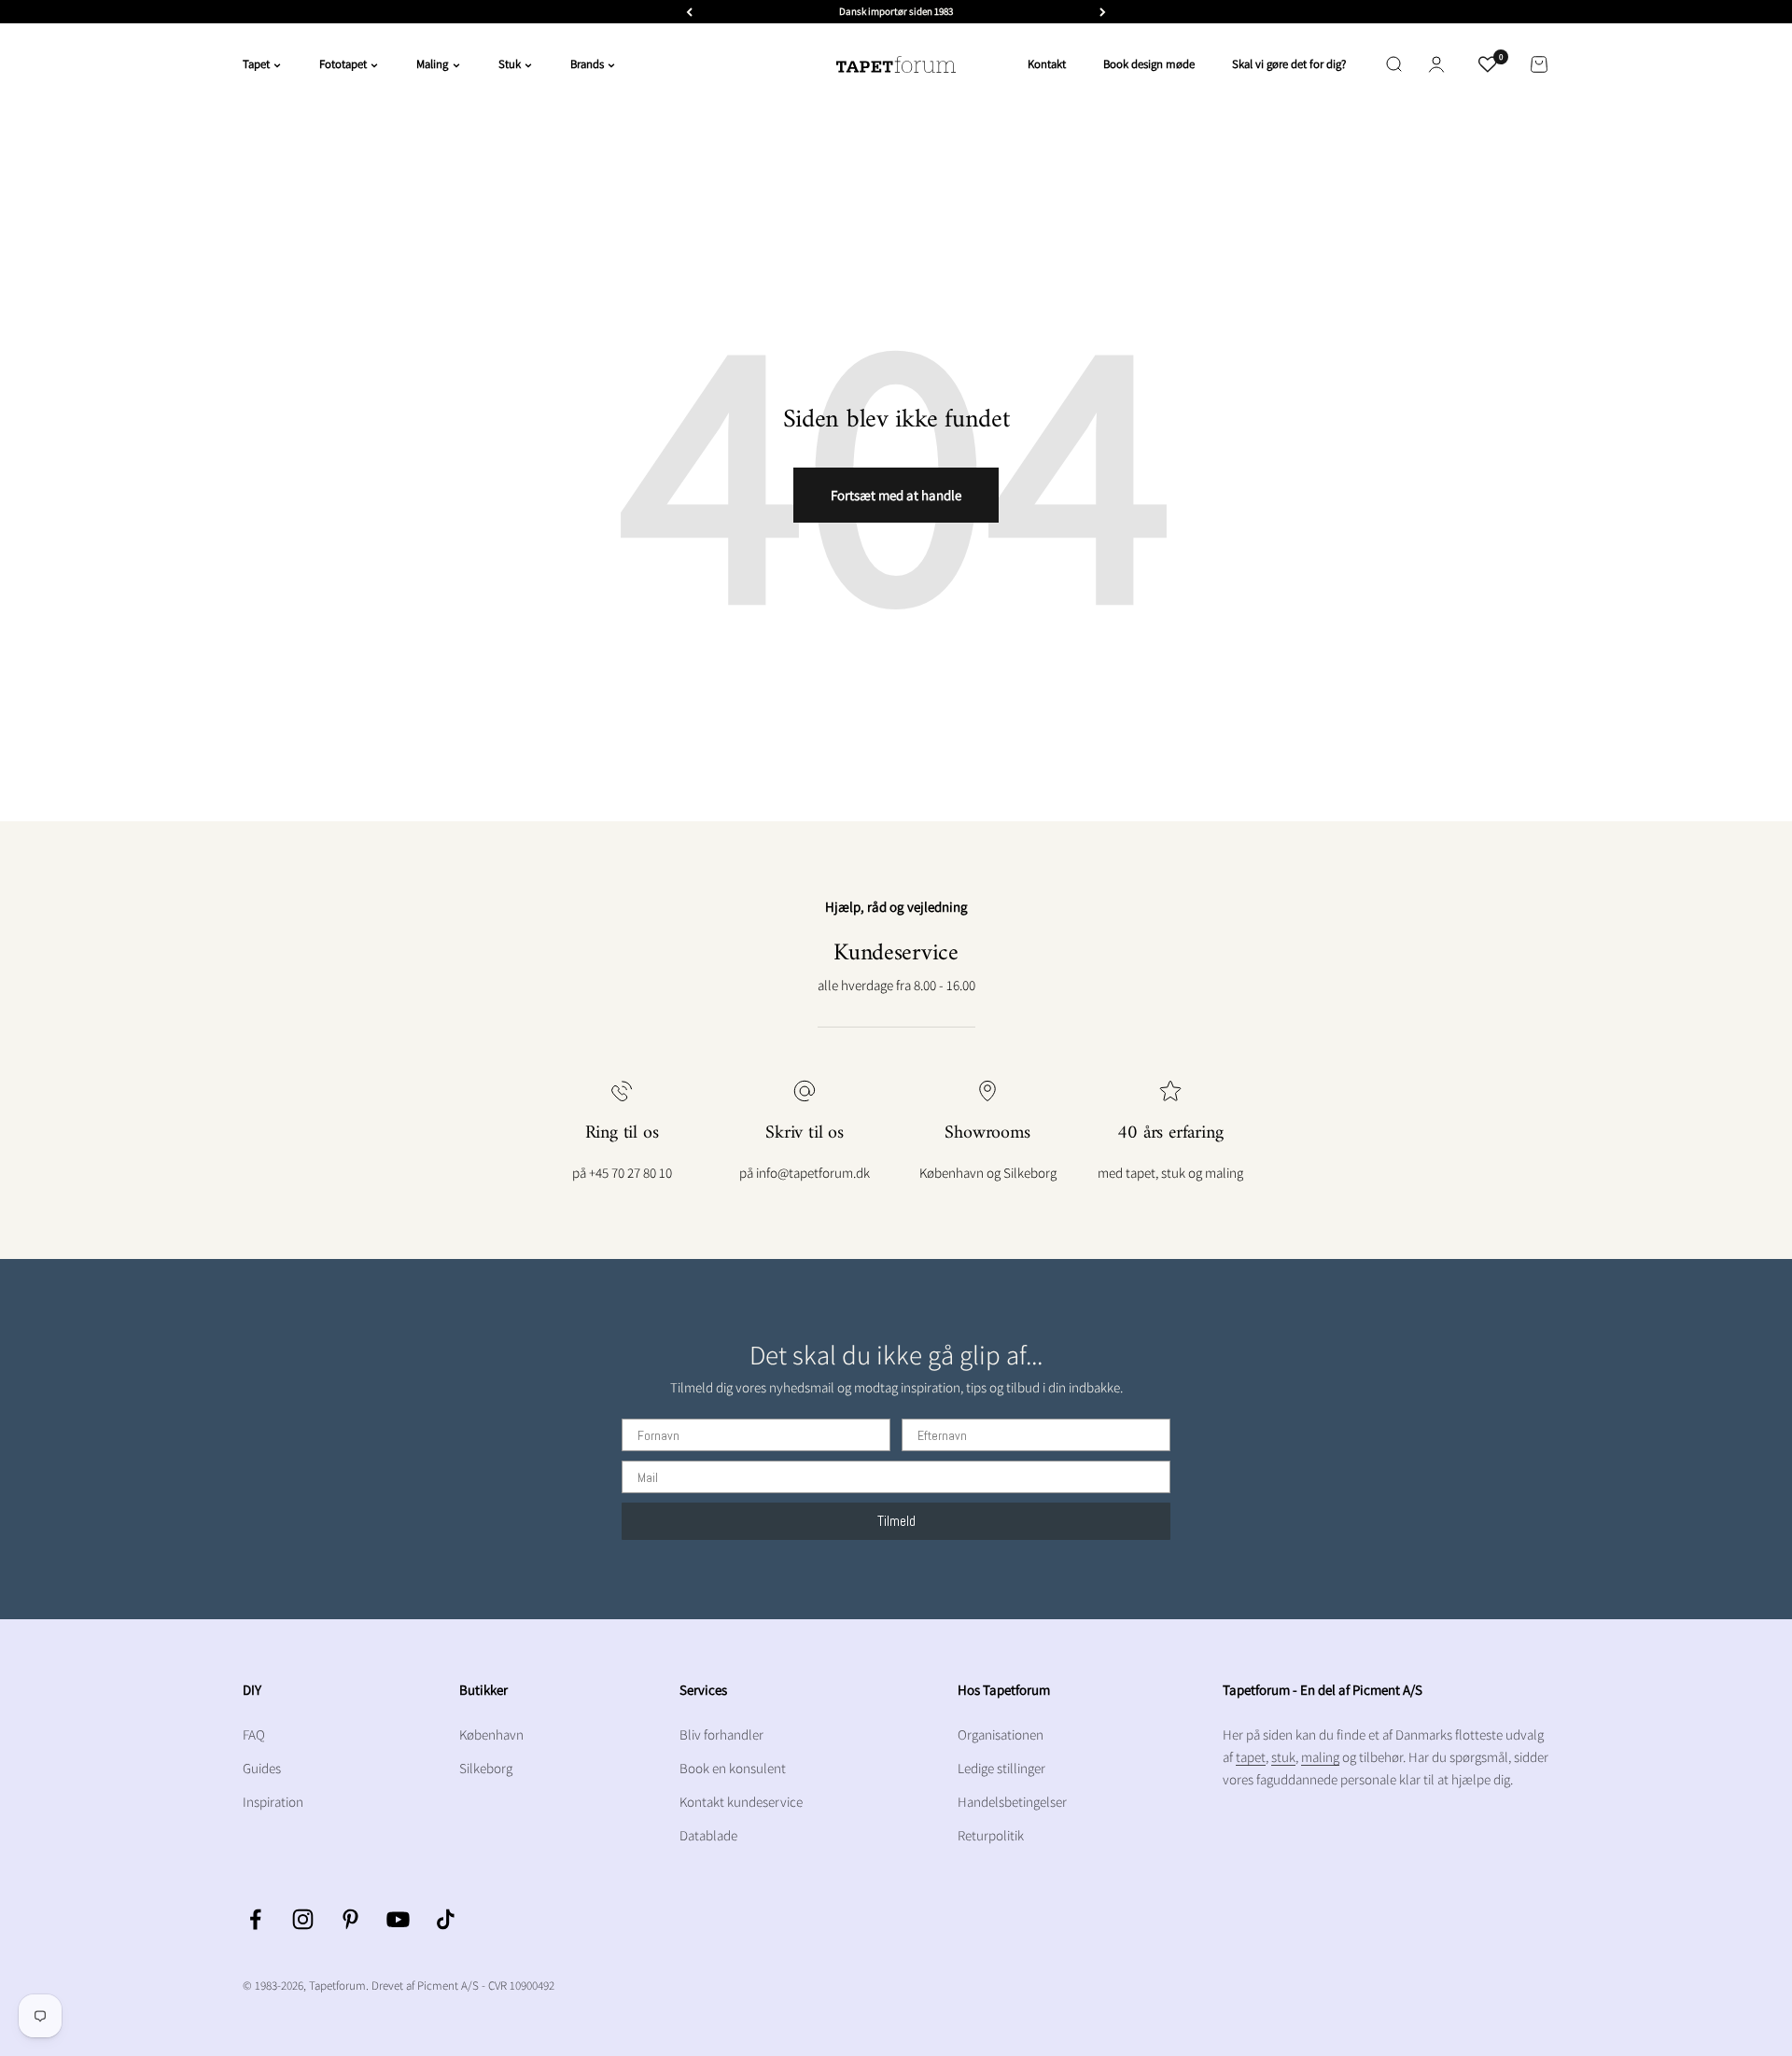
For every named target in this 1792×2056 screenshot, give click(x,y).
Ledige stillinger (1001, 1768)
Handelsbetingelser (1012, 1802)
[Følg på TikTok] (446, 1919)
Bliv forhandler (721, 1734)
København (491, 1734)
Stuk (510, 64)
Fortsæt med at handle (896, 495)
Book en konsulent (733, 1768)
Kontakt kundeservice (741, 1802)
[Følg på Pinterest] (350, 1919)
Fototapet (343, 64)
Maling (432, 64)
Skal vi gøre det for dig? (1289, 64)
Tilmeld (896, 1521)
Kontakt (1047, 64)
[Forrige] (689, 12)
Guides (262, 1768)
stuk (1283, 1757)
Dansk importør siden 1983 (896, 11)
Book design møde (1149, 64)
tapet (1251, 1757)
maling (1320, 1757)
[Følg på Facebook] (255, 1919)
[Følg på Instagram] (303, 1919)
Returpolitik (991, 1835)
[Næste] (1103, 12)
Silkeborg (486, 1768)
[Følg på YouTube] (398, 1919)
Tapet (256, 64)
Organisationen (1001, 1734)
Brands (587, 64)
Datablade (708, 1835)
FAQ (254, 1734)
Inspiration (273, 1802)
